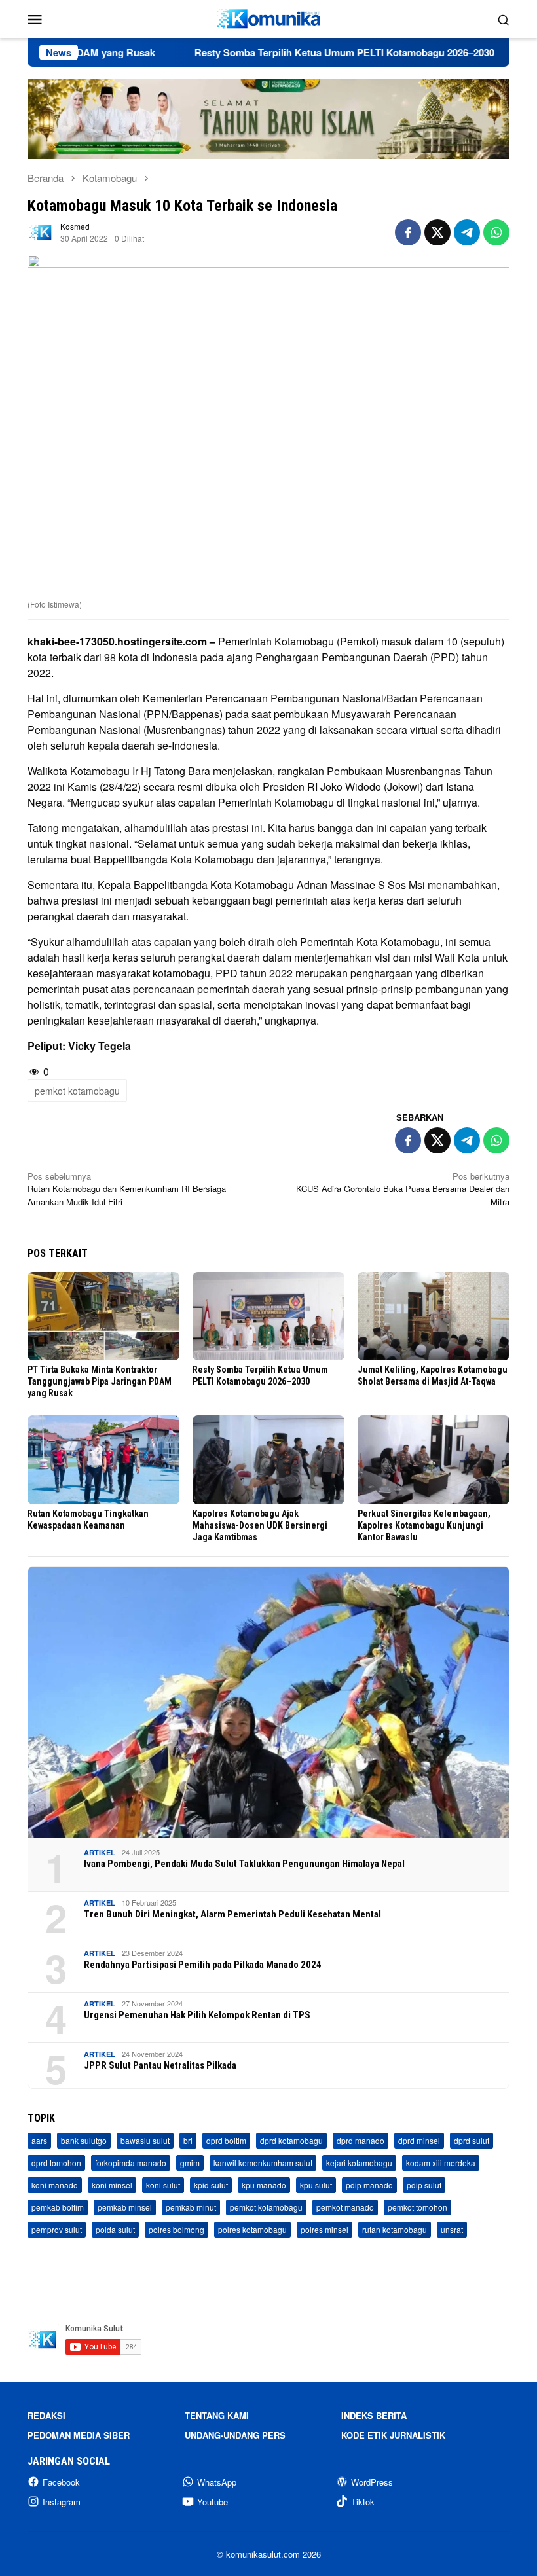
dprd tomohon (56, 2163)
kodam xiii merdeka (441, 2163)
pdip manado (369, 2185)
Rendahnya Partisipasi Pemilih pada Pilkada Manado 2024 (203, 1965)
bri (188, 2140)
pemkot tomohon (417, 2207)
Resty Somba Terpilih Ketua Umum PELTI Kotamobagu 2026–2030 (289, 52)
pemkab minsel (125, 2207)
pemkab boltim (58, 2207)
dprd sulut (472, 2140)
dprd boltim (226, 2140)
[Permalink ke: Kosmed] (41, 231)
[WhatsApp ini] (496, 232)
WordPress (372, 2482)
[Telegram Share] (467, 232)
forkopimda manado (131, 2163)
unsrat (452, 2229)
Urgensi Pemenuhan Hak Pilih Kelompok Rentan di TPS (197, 2015)
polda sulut (115, 2229)
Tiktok (363, 2502)
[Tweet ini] (437, 232)
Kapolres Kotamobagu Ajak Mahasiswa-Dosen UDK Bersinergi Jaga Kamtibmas (260, 1525)
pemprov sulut (57, 2229)
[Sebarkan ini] (408, 232)
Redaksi (46, 2415)
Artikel (100, 1852)
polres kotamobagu (252, 2229)
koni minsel (112, 2185)
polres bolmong (176, 2229)
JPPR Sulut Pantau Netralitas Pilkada (160, 2065)
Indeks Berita (374, 2415)
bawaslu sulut (145, 2140)
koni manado (55, 2185)
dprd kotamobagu (291, 2140)
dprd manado (361, 2140)
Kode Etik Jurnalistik (393, 2435)
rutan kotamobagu (395, 2229)
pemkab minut (191, 2207)
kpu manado (264, 2185)
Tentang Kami (217, 2415)
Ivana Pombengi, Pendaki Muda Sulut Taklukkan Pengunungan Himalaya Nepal (244, 1864)
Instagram (62, 2502)
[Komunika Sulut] (268, 17)
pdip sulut (424, 2185)
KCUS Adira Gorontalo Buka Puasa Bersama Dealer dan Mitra (403, 1189)
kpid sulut (211, 2185)
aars (39, 2140)
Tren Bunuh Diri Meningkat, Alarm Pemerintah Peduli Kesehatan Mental (232, 1914)
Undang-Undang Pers (235, 2435)
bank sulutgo (84, 2140)
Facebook (61, 2482)
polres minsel (324, 2229)
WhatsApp (217, 2482)
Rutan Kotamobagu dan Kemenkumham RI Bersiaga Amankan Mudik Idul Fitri (127, 1189)
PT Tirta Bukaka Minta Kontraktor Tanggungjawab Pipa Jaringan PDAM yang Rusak (100, 1381)
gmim (190, 2163)
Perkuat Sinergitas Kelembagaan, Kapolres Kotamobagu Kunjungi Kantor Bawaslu (424, 1525)
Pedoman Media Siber (79, 2435)
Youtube (213, 2502)
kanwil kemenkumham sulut (263, 2163)
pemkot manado (345, 2207)
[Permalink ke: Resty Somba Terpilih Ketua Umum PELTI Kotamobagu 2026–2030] (268, 1316)
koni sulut (163, 2185)
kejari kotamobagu (359, 2163)
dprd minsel (419, 2140)
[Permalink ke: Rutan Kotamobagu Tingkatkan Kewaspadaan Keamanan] (103, 1460)
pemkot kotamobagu (77, 1091)
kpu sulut (316, 2185)
